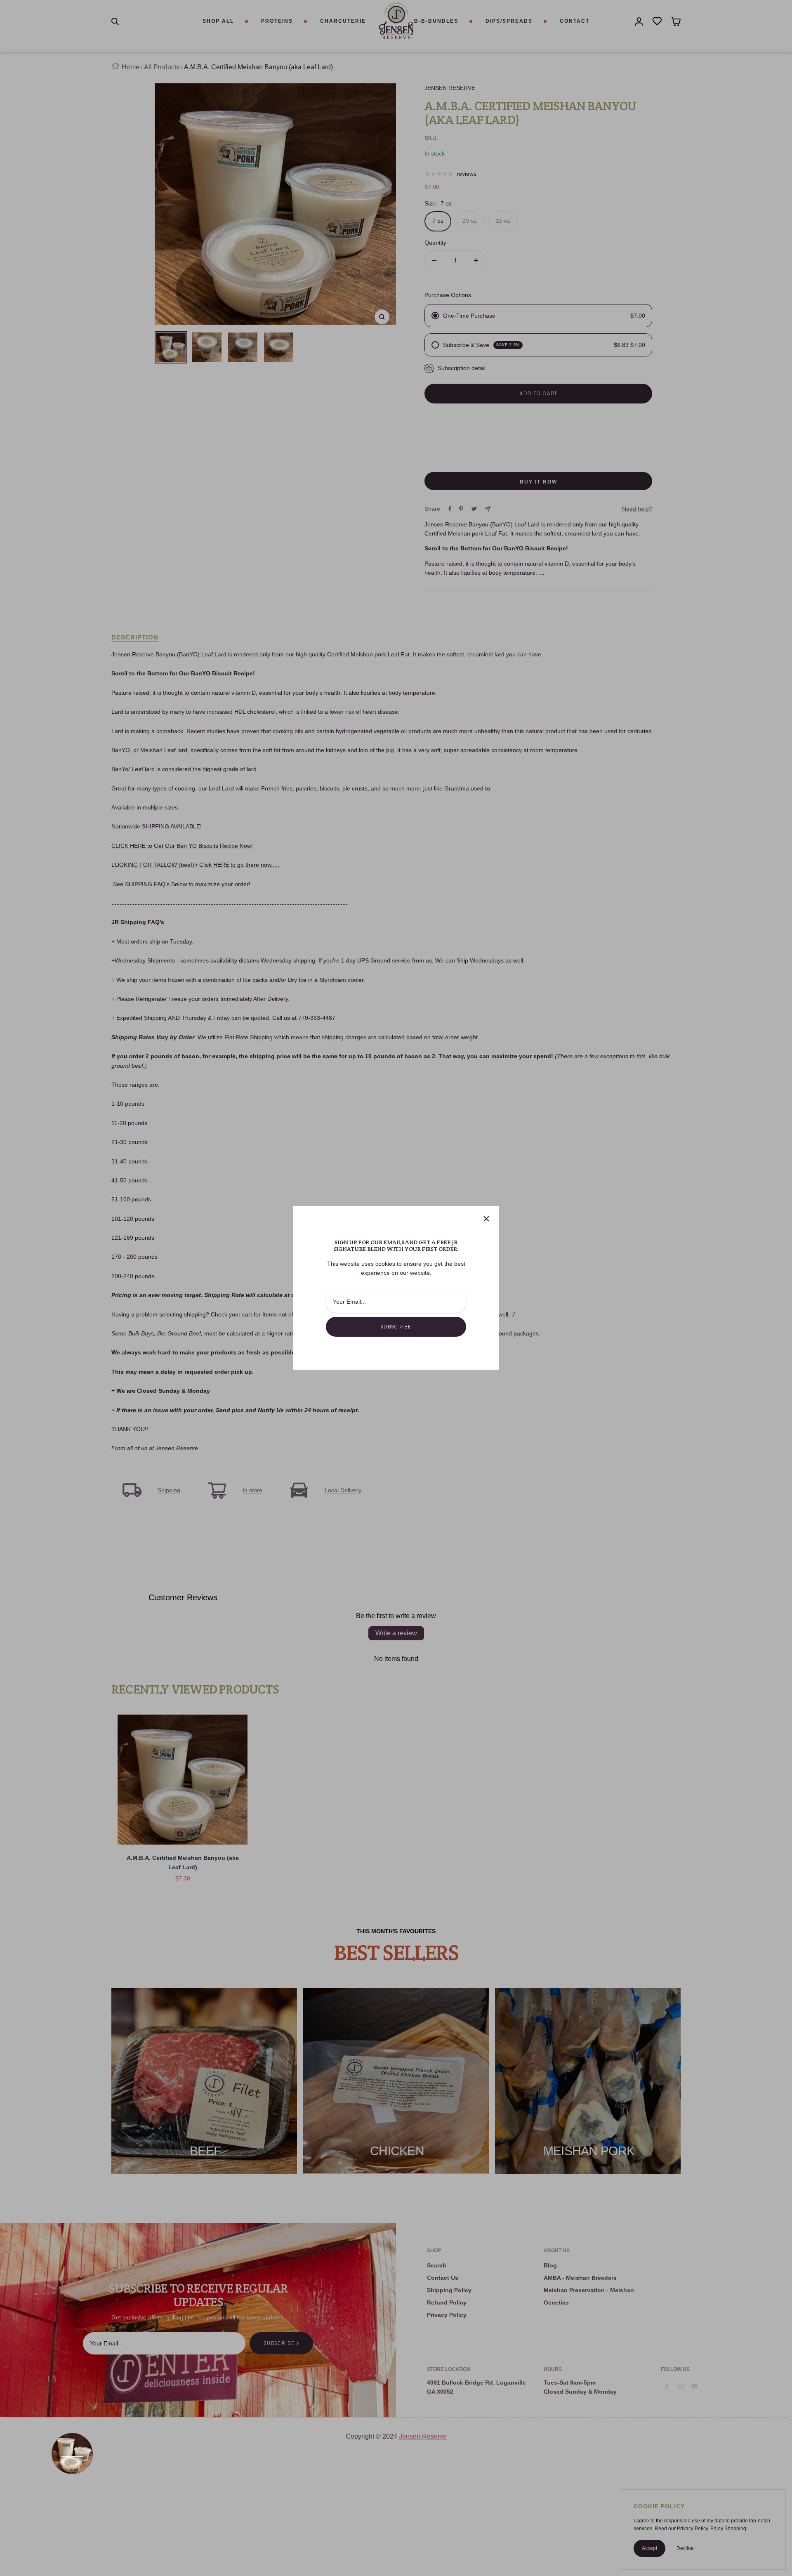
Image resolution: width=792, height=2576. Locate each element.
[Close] (486, 1219)
